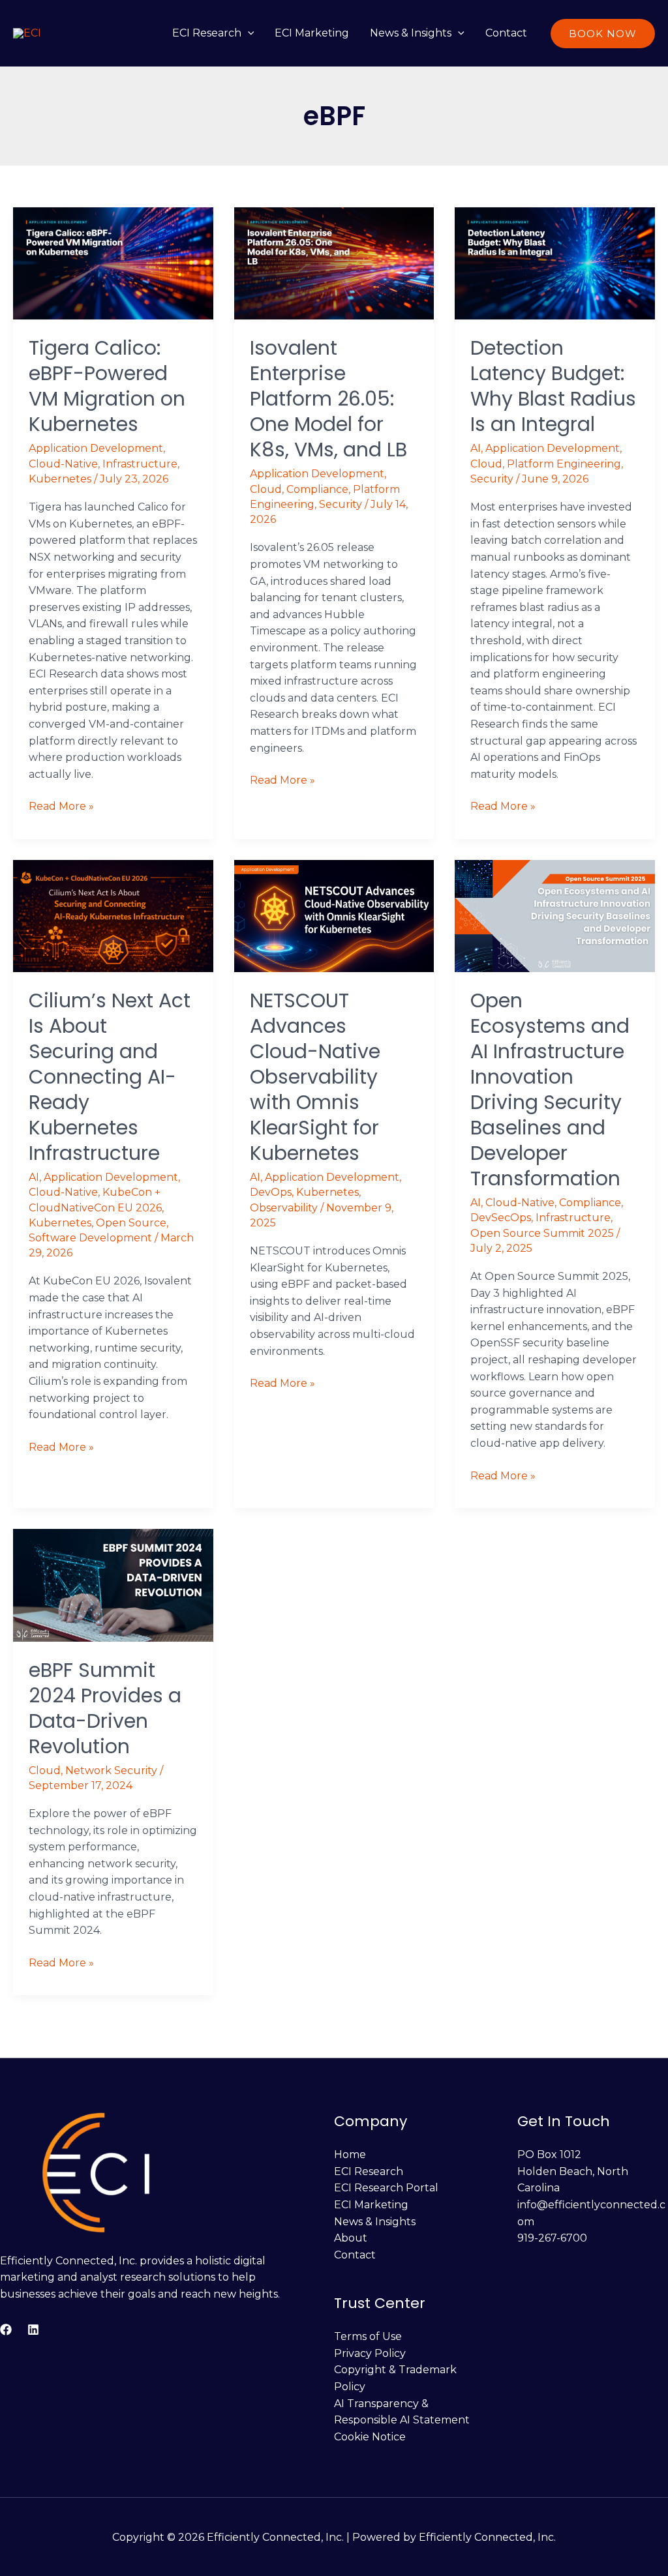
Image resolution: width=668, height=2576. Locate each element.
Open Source (131, 1223)
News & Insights (411, 33)
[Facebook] (6, 2330)
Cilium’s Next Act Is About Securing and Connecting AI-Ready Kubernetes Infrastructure (110, 1077)
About (351, 2238)
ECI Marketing (312, 33)
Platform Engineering (564, 464)
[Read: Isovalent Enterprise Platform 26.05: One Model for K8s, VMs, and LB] (334, 262)
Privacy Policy (370, 2353)
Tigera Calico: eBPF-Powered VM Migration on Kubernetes (107, 386)
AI (476, 448)
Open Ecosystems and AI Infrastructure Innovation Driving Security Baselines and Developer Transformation (550, 1089)
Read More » (61, 805)
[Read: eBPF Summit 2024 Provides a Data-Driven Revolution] (113, 1584)
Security (341, 504)
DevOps (271, 1192)
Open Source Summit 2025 (542, 1233)
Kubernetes (60, 479)
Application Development (96, 448)
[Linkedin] (33, 2330)
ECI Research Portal (386, 2188)
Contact (506, 33)
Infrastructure (140, 464)
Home (350, 2154)
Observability (284, 1208)
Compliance (317, 489)
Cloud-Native (63, 464)
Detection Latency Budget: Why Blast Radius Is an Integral (553, 386)
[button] (248, 33)
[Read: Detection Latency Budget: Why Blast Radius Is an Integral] (555, 262)
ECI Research (207, 33)
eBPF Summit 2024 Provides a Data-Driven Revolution (105, 1708)
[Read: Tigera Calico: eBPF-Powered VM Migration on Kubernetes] (113, 262)
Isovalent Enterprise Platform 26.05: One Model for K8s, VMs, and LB (328, 399)
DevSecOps (501, 1218)
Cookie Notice (370, 2437)
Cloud (266, 489)
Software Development (90, 1238)
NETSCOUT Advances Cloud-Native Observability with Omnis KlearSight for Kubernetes (315, 1077)
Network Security (111, 1770)
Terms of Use (368, 2336)
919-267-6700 (552, 2238)
